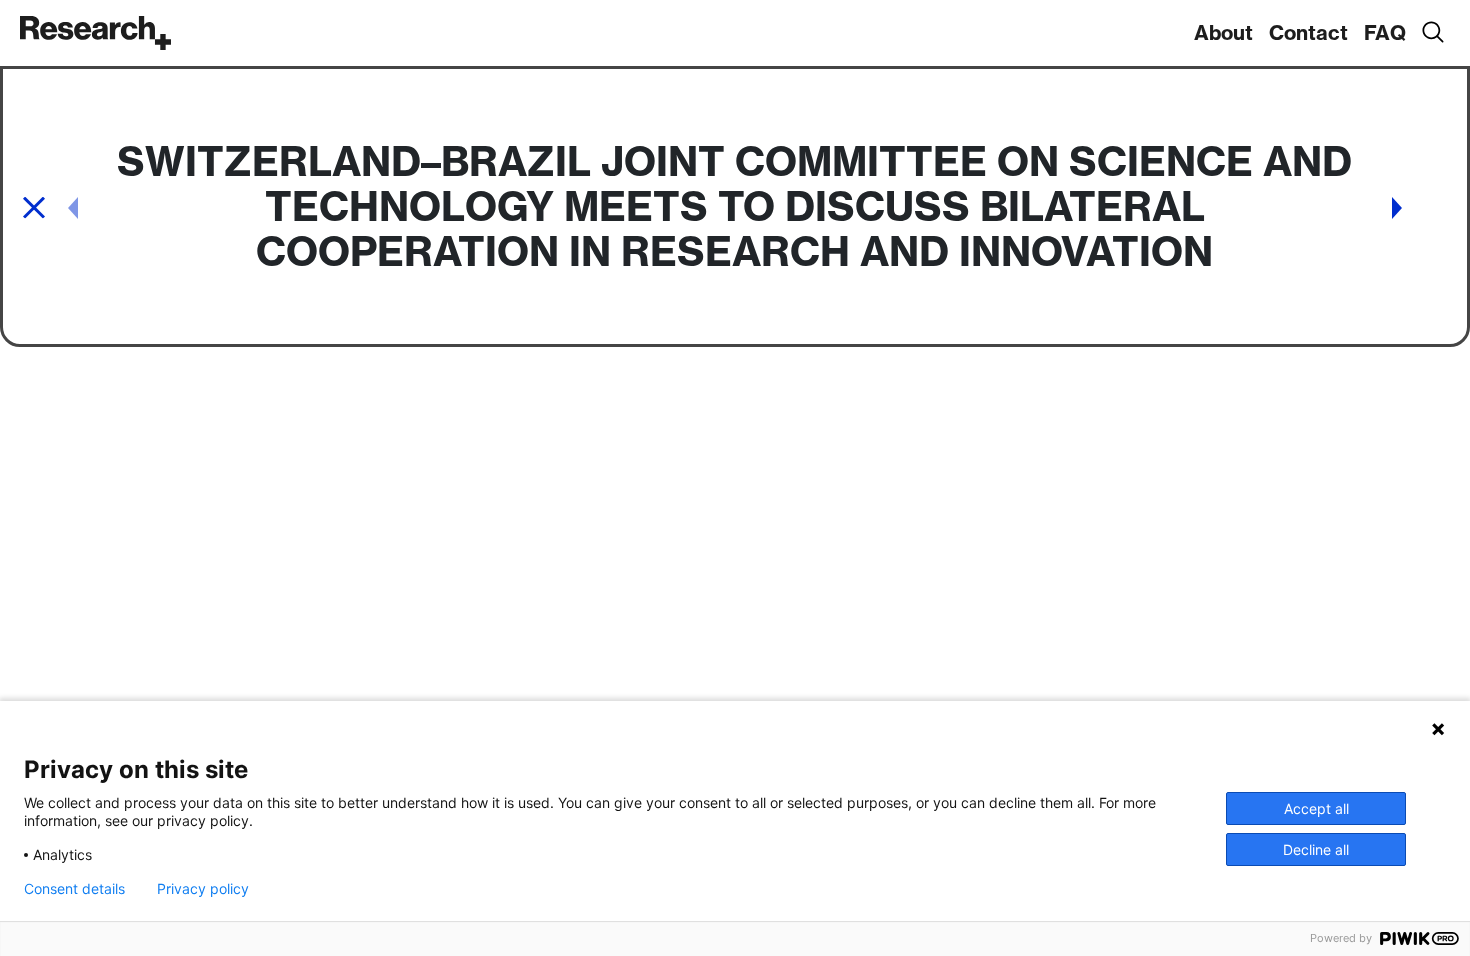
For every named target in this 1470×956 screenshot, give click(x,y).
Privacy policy (203, 889)
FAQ (1385, 32)
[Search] (1432, 33)
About (1223, 32)
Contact (1308, 32)
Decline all (1316, 849)
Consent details (74, 889)
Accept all (1316, 808)
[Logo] (95, 33)
